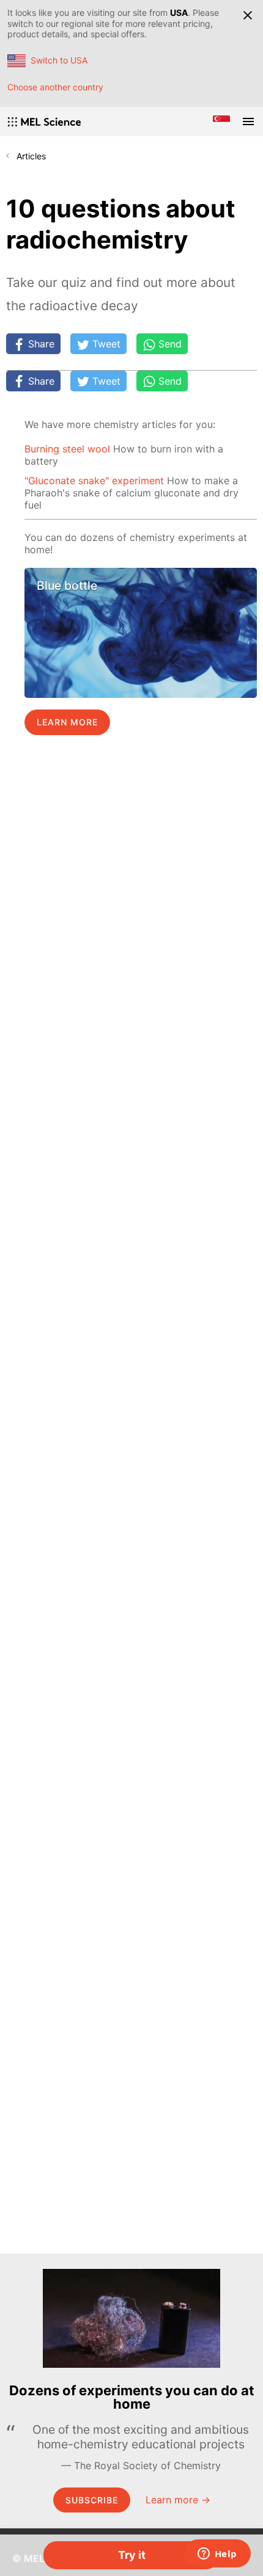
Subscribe (92, 2500)
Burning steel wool (67, 449)
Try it (132, 2555)
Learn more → (178, 2500)
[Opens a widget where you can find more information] (217, 2555)
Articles (31, 156)
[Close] (248, 15)
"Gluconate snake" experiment (94, 481)
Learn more (67, 722)
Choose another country (55, 87)
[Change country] (221, 122)
